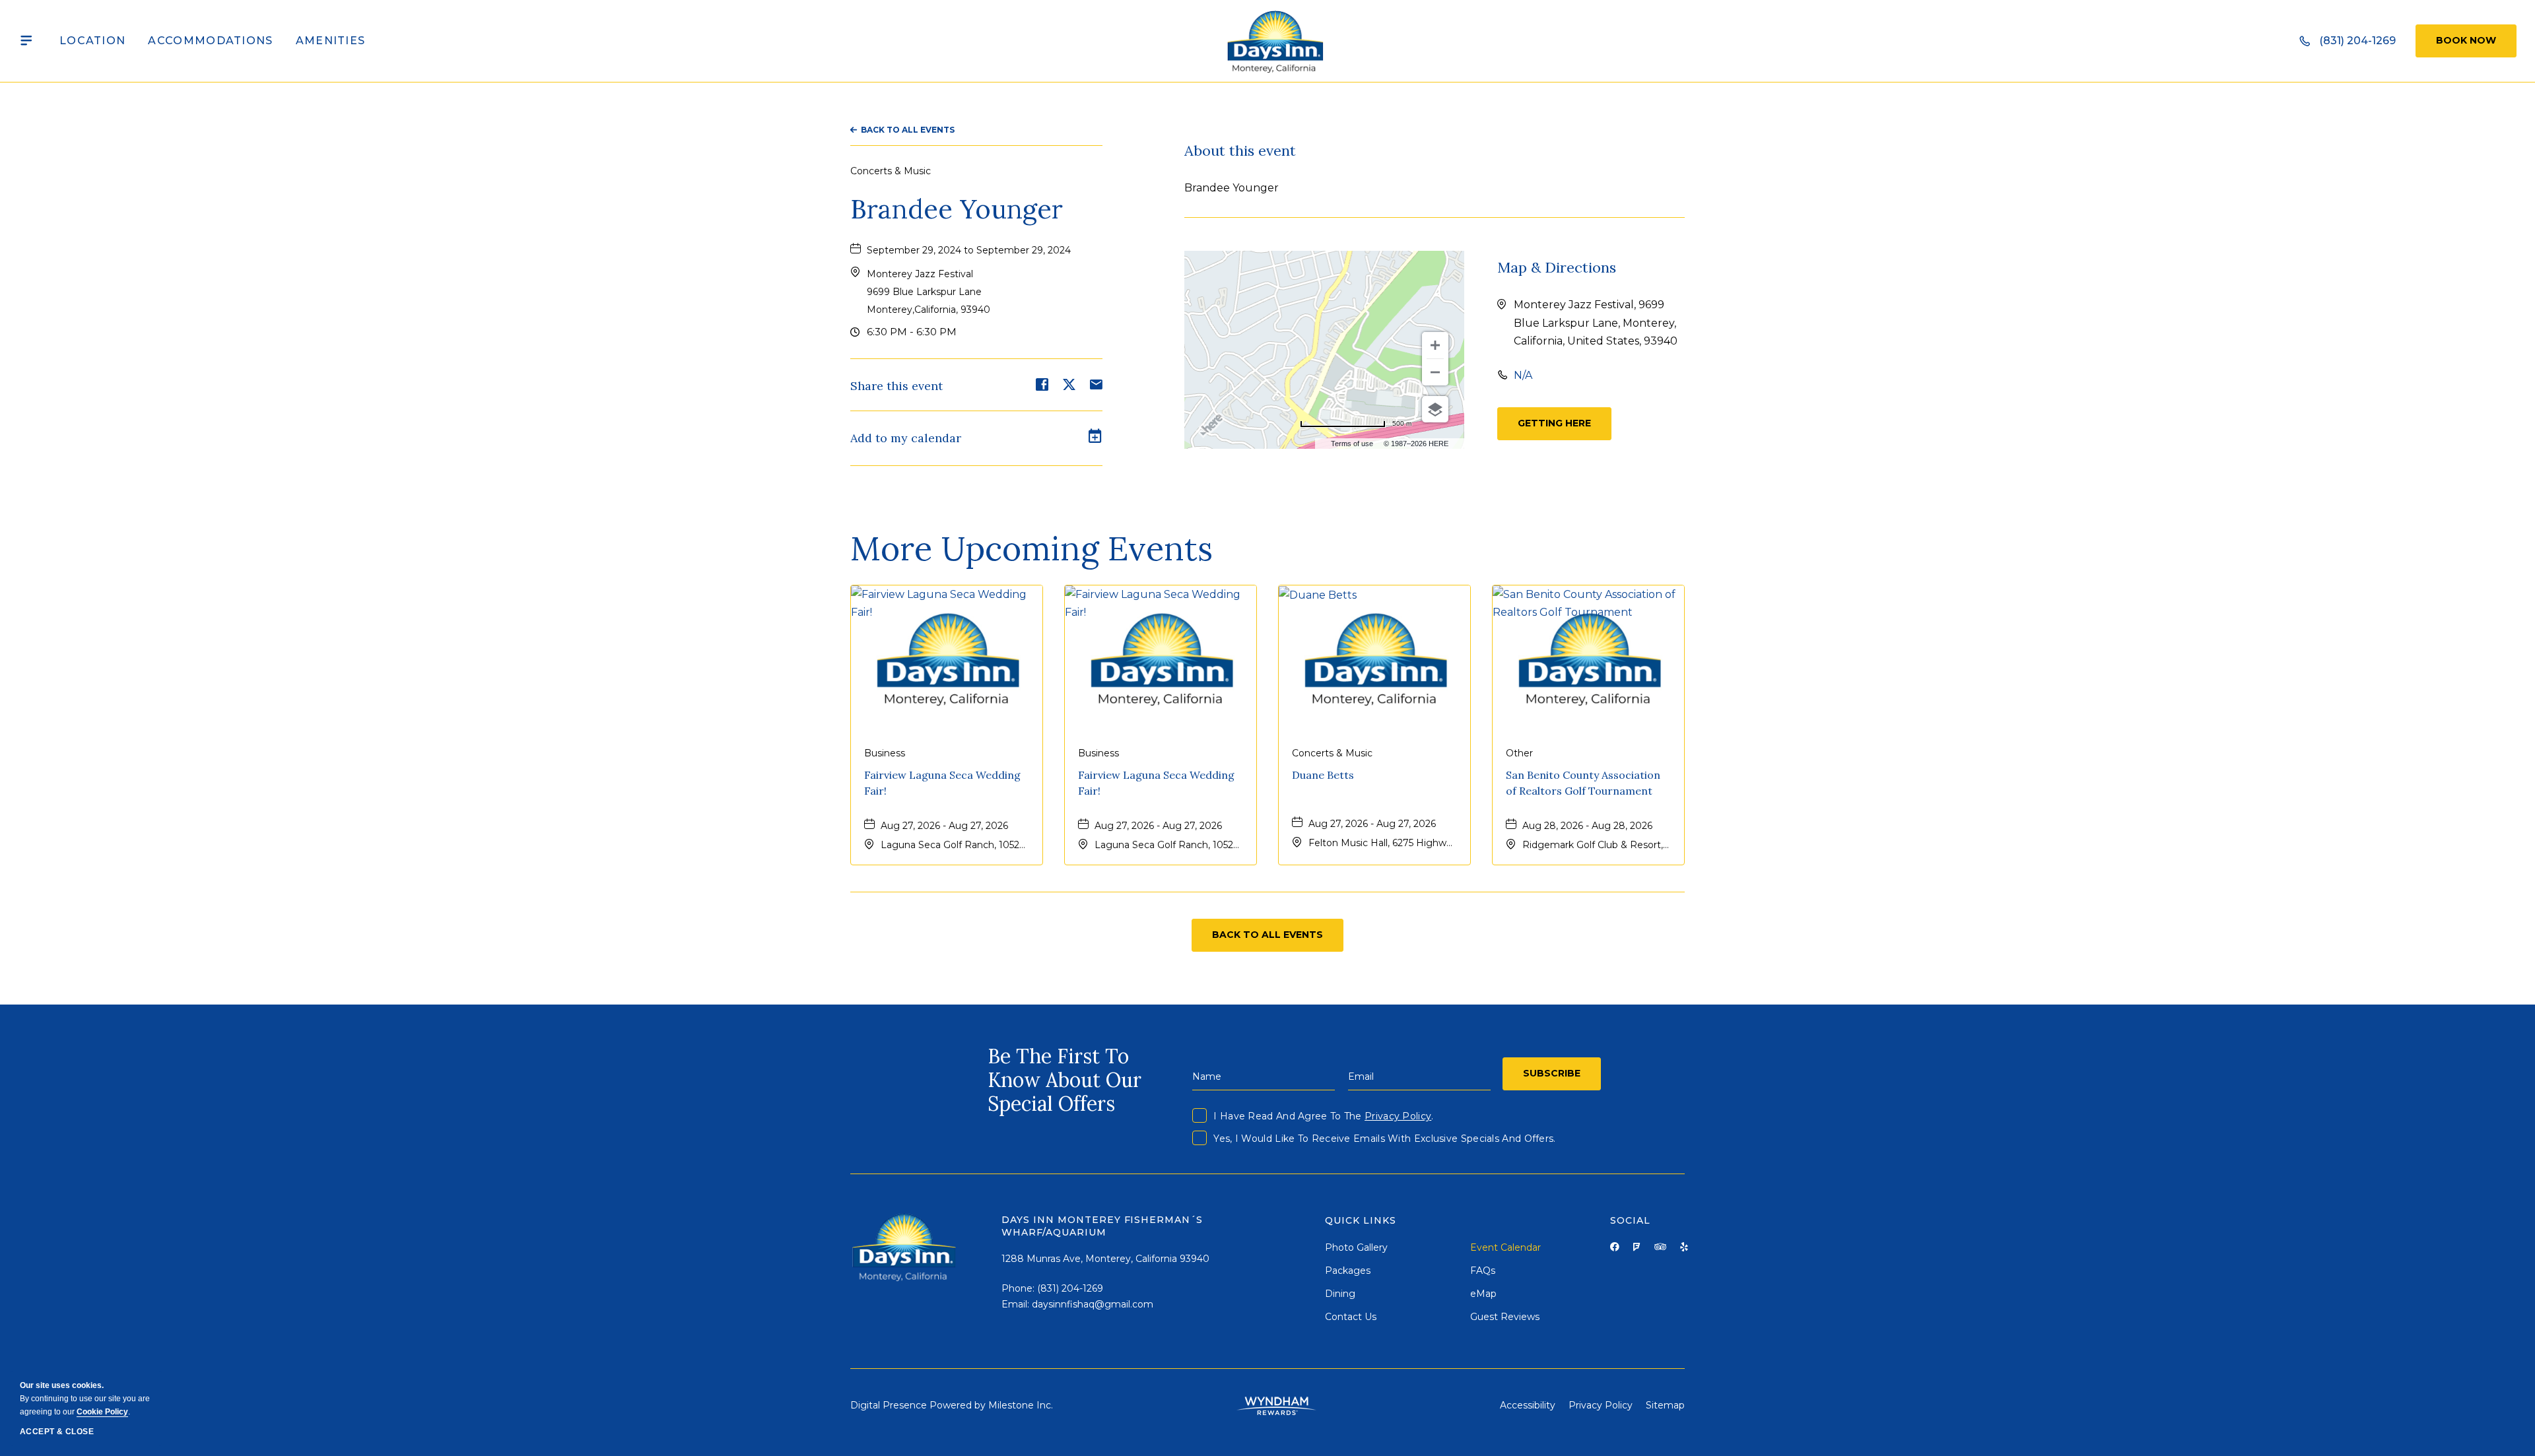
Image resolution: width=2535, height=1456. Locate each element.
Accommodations (210, 41)
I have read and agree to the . (1323, 1116)
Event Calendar (1505, 1247)
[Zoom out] (1435, 372)
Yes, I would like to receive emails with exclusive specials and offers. (1384, 1139)
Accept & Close (57, 1432)
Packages (1348, 1271)
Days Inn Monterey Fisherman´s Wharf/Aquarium (1102, 1226)
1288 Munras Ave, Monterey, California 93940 (1105, 1259)
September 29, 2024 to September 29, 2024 (969, 250)
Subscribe (1552, 1073)
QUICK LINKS (1361, 1220)
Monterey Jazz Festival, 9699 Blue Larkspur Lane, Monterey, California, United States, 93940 (1596, 322)
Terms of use (1352, 444)
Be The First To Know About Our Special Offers (1065, 1080)
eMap (1483, 1294)
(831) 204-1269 (1070, 1288)
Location (92, 41)
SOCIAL (1630, 1220)
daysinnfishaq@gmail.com (1093, 1304)
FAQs (1483, 1271)
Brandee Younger (957, 209)
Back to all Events (908, 130)
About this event (1240, 150)
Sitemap (1665, 1405)
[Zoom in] (1435, 345)
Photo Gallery (1356, 1247)
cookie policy (102, 1412)
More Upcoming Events (1031, 548)
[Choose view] (1435, 409)
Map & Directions (1557, 267)
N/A (1523, 375)
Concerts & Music (891, 171)
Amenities (331, 41)
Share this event (896, 386)
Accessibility (1528, 1405)
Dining (1340, 1294)
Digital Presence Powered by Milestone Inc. (952, 1405)
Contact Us (1351, 1317)
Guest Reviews (1505, 1317)
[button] (929, 292)
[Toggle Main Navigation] (26, 41)
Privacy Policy (1398, 1116)
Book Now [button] (2466, 40)
